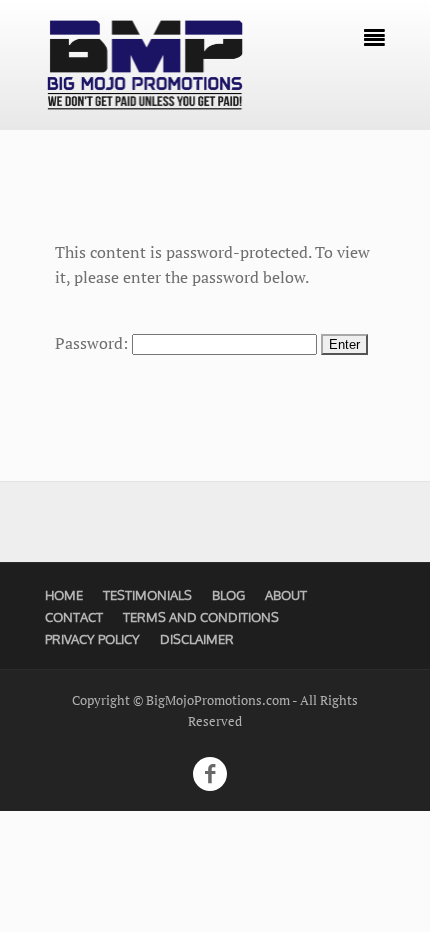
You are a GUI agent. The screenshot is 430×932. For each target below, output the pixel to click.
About (286, 595)
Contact (74, 617)
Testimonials (147, 595)
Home (64, 595)
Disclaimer (197, 639)
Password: (93, 343)
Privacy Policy (92, 639)
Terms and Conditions (201, 617)
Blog (228, 595)
